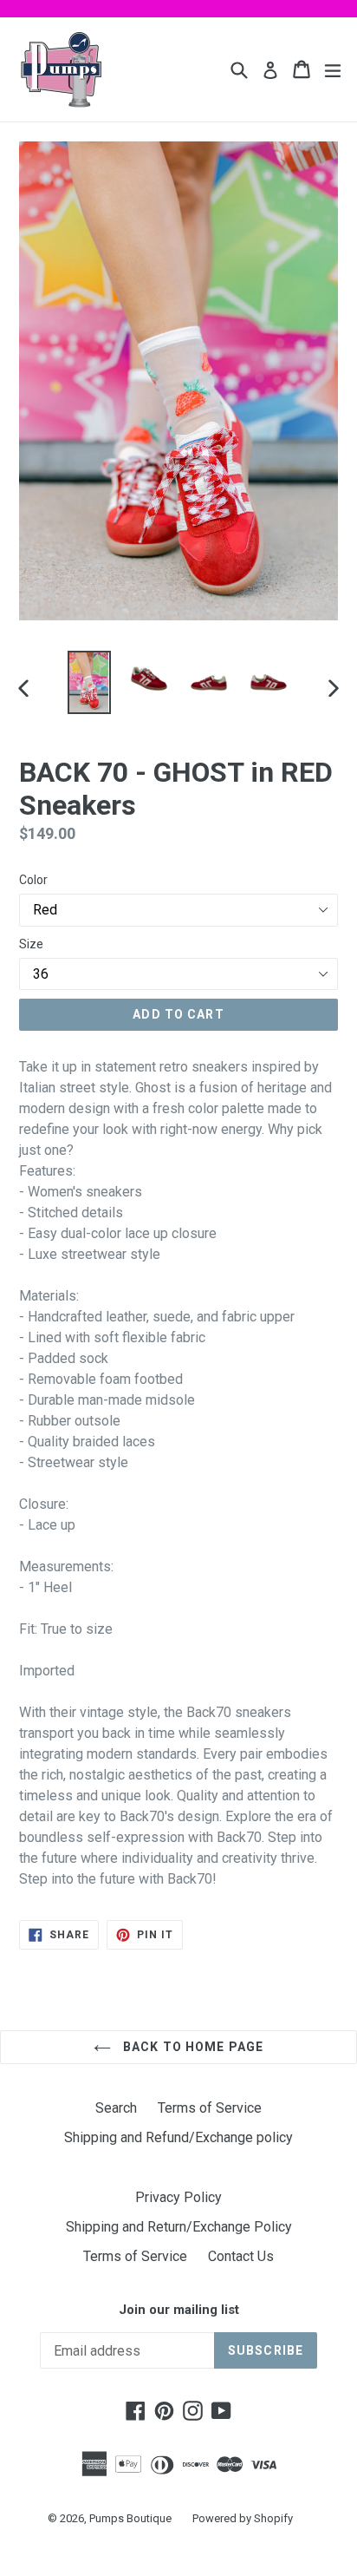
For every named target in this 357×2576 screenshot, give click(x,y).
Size (31, 944)
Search (116, 2108)
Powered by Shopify (243, 2518)
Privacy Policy (178, 2197)
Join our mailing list (179, 2310)
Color (33, 880)
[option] (89, 682)
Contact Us (241, 2256)
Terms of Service (210, 2108)
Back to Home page (191, 2047)
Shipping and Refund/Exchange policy (178, 2137)
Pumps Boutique (130, 2518)
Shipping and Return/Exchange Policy (179, 2227)
